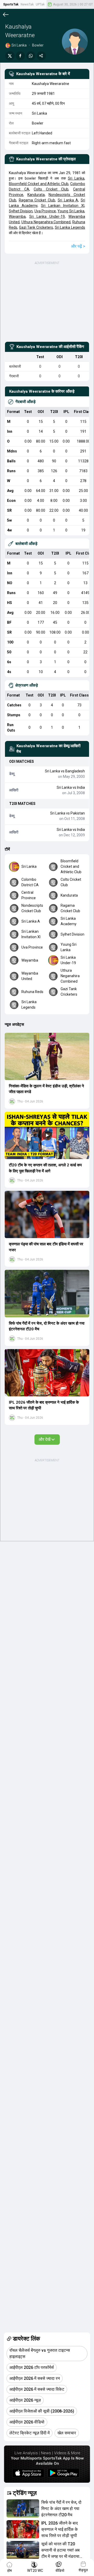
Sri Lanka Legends (70, 227)
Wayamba (17, 216)
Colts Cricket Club (51, 189)
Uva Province (45, 211)
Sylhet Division (21, 211)
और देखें (45, 1439)
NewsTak (27, 4)
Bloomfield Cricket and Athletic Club (39, 184)
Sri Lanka (76, 178)
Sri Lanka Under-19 (47, 216)
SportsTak (11, 4)
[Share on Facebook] (20, 56)
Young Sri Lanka (71, 211)
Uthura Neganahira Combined (46, 222)
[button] (47, 1056)
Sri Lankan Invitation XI (63, 206)
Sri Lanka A (68, 200)
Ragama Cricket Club (37, 200)
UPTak (40, 4)
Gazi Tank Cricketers (36, 227)
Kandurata (36, 195)
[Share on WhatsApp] (31, 56)
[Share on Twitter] (10, 56)
